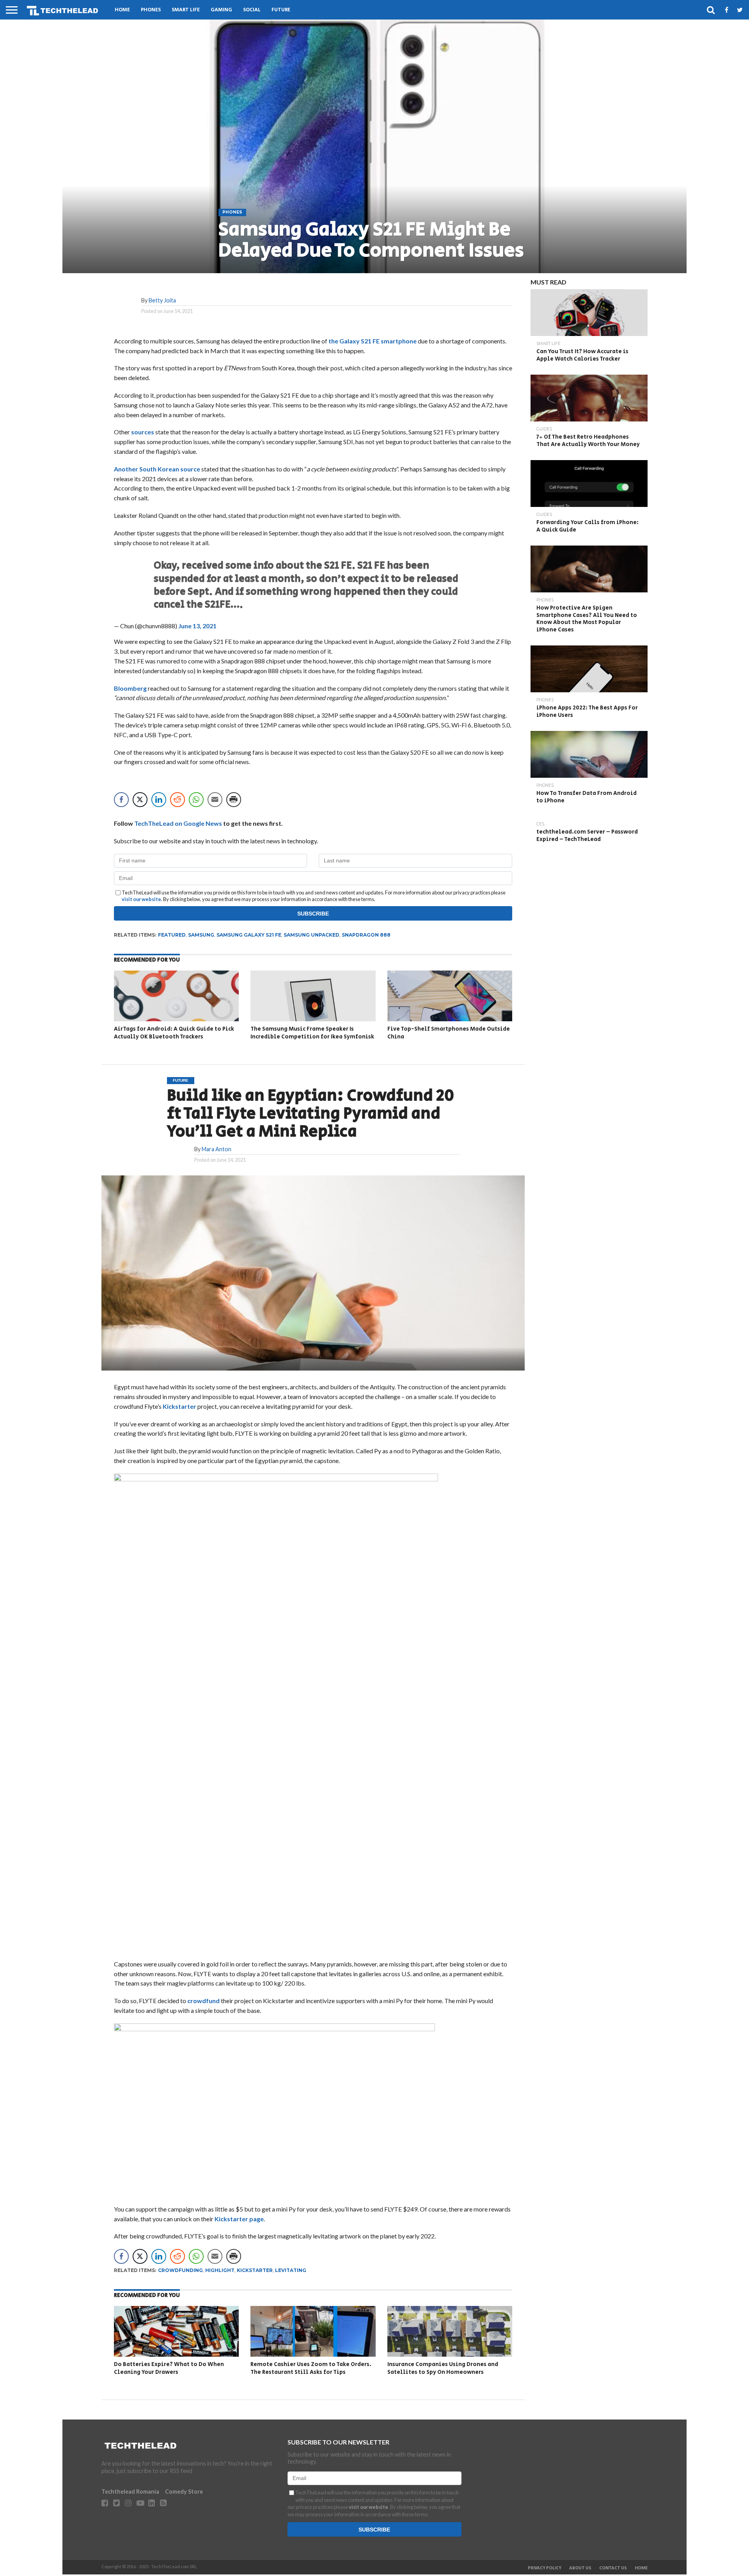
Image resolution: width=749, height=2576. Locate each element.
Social (252, 10)
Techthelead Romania (130, 2492)
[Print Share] (234, 800)
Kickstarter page (239, 2219)
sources (143, 432)
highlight (220, 2270)
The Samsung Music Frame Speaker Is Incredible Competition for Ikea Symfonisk (312, 1033)
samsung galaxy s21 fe (249, 935)
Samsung (201, 935)
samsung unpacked (311, 935)
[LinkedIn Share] (159, 800)
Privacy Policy (545, 2568)
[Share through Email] (215, 800)
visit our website (141, 899)
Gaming (221, 10)
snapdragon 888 (366, 935)
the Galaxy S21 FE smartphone (372, 341)
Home (122, 10)
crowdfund (203, 2001)
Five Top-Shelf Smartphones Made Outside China (449, 1033)
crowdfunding (180, 2270)
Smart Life (186, 10)
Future (281, 10)
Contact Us (613, 2568)
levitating (291, 2270)
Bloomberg (130, 688)
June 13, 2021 (197, 626)
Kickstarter (179, 1406)
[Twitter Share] (140, 800)
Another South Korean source (157, 469)
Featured (172, 935)
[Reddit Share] (177, 800)
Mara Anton (217, 1149)
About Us (580, 2568)
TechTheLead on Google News (178, 823)
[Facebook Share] (121, 800)
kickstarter (255, 2270)
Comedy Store (184, 2492)
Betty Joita (162, 300)
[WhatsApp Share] (196, 800)
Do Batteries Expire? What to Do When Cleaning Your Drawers (169, 2368)
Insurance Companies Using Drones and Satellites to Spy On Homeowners (443, 2368)
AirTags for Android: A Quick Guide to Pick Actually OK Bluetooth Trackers (174, 1033)
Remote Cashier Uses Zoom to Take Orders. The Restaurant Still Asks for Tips (311, 2368)
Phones (151, 10)
